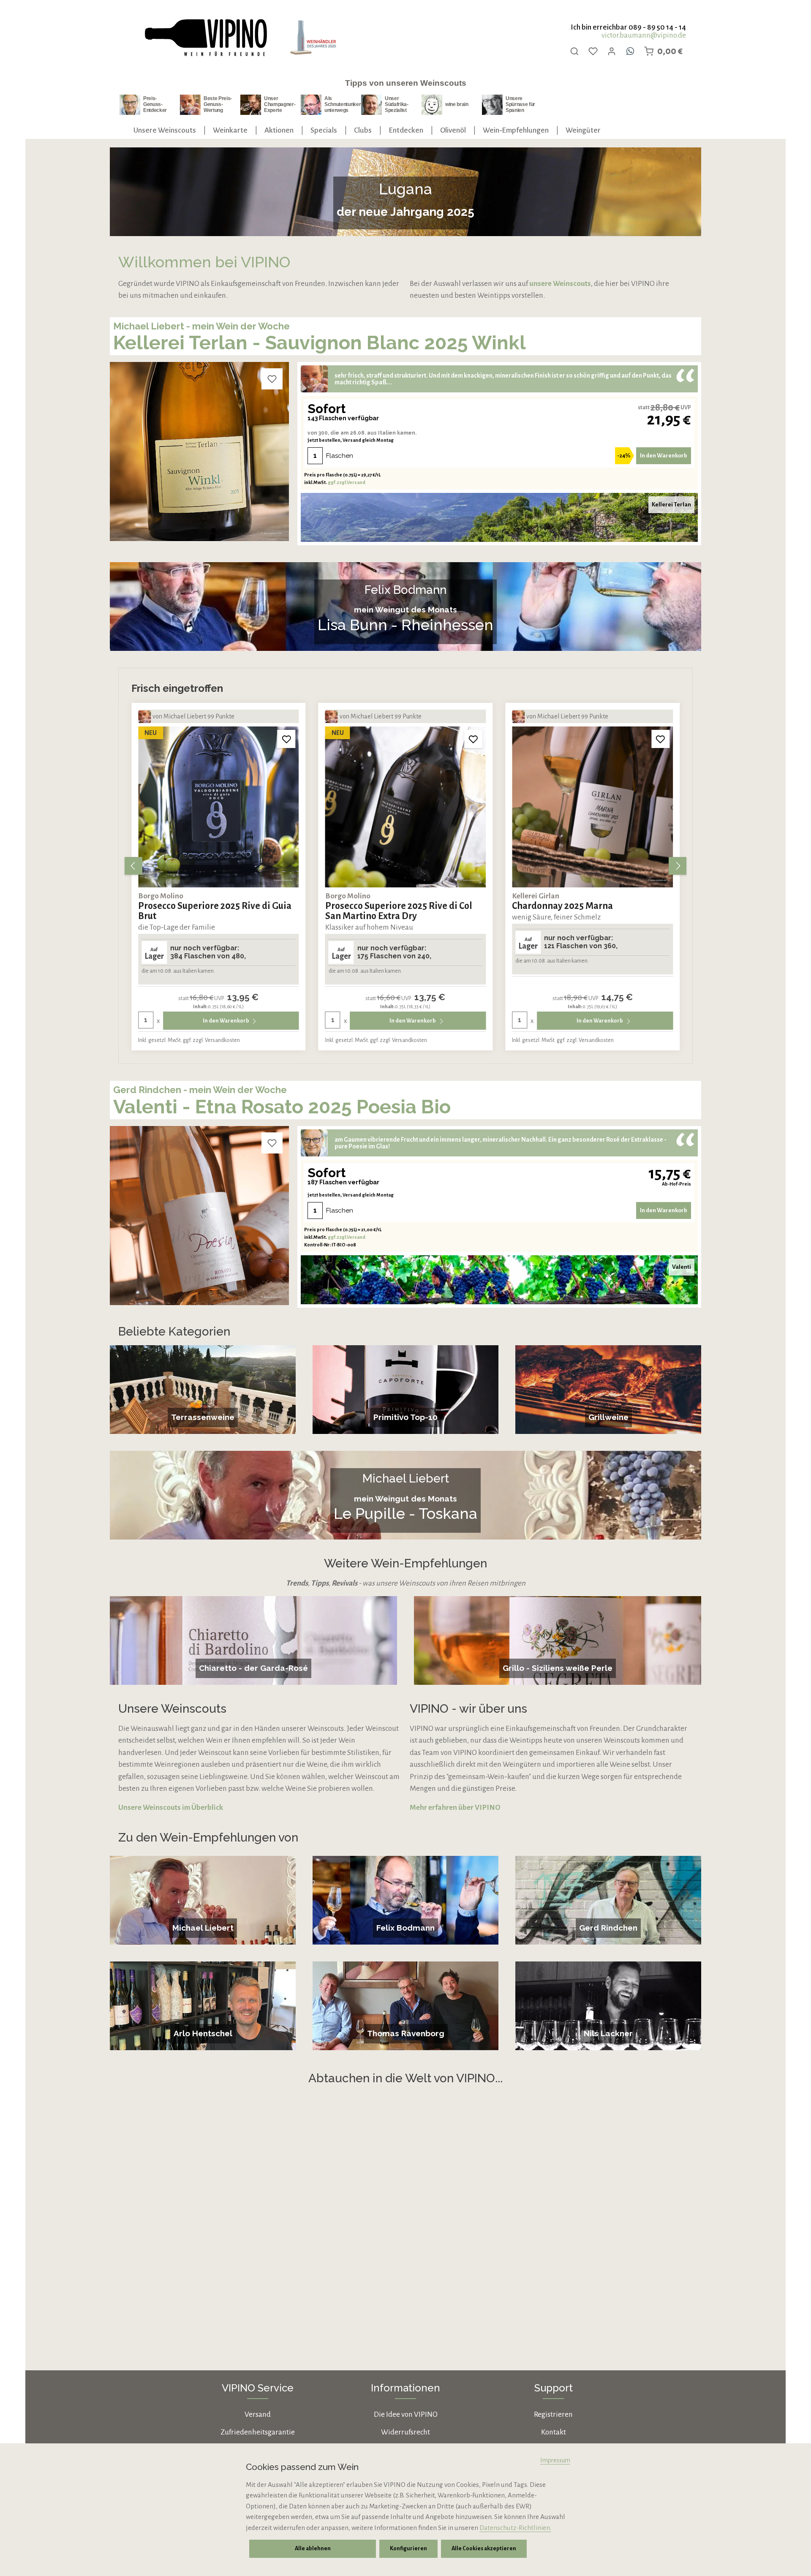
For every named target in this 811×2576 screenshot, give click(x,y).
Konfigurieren (408, 2549)
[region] (405, 866)
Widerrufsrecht (405, 2432)
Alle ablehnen (313, 2549)
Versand (258, 2414)
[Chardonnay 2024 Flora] (592, 807)
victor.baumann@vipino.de (644, 35)
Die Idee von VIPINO (406, 2414)
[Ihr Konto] (612, 51)
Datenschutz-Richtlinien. (515, 2528)
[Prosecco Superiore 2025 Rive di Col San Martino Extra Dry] (219, 807)
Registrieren (553, 2414)
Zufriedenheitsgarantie (258, 2432)
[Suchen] (574, 51)
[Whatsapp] (630, 51)
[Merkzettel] (593, 51)
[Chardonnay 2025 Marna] (406, 807)
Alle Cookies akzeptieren (484, 2549)
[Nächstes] (678, 866)
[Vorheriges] (133, 866)
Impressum (555, 2460)
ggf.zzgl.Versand (347, 482)
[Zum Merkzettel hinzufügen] (272, 379)
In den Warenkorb (664, 456)
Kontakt (554, 2432)
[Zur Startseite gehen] (205, 38)
